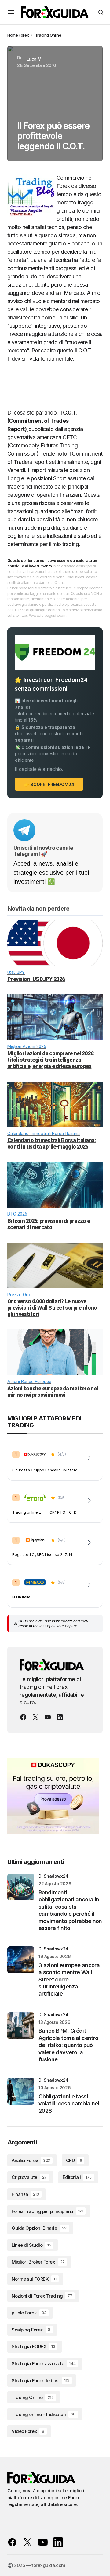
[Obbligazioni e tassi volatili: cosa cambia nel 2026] (21, 2091)
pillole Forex (29, 2313)
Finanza (25, 2194)
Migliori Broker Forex (38, 2262)
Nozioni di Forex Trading (42, 2296)
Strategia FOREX (33, 2347)
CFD (74, 2160)
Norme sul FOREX (34, 2279)
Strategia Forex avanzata (44, 2364)
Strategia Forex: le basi (40, 2381)
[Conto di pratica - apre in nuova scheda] (89, 1543)
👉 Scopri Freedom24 (49, 784)
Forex (24, 35)
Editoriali (77, 2177)
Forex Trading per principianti (47, 2211)
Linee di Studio (31, 2245)
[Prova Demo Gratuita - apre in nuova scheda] (89, 1500)
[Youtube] (48, 1717)
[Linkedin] (60, 1717)
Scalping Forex (31, 2330)
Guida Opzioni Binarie (39, 2228)
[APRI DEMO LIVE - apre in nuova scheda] (89, 1458)
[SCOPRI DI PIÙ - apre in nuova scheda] (89, 1585)
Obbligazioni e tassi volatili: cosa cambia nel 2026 (69, 2104)
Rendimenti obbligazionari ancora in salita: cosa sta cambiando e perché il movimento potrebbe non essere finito (70, 1910)
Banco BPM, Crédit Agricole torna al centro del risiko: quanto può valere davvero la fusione (68, 2045)
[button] (11, 12)
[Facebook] (23, 1717)
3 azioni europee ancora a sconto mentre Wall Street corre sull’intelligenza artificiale (69, 1980)
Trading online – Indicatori (44, 2414)
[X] (35, 1717)
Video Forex (28, 2431)
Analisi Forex (31, 2160)
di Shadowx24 (53, 1876)
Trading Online (48, 35)
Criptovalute (29, 2177)
